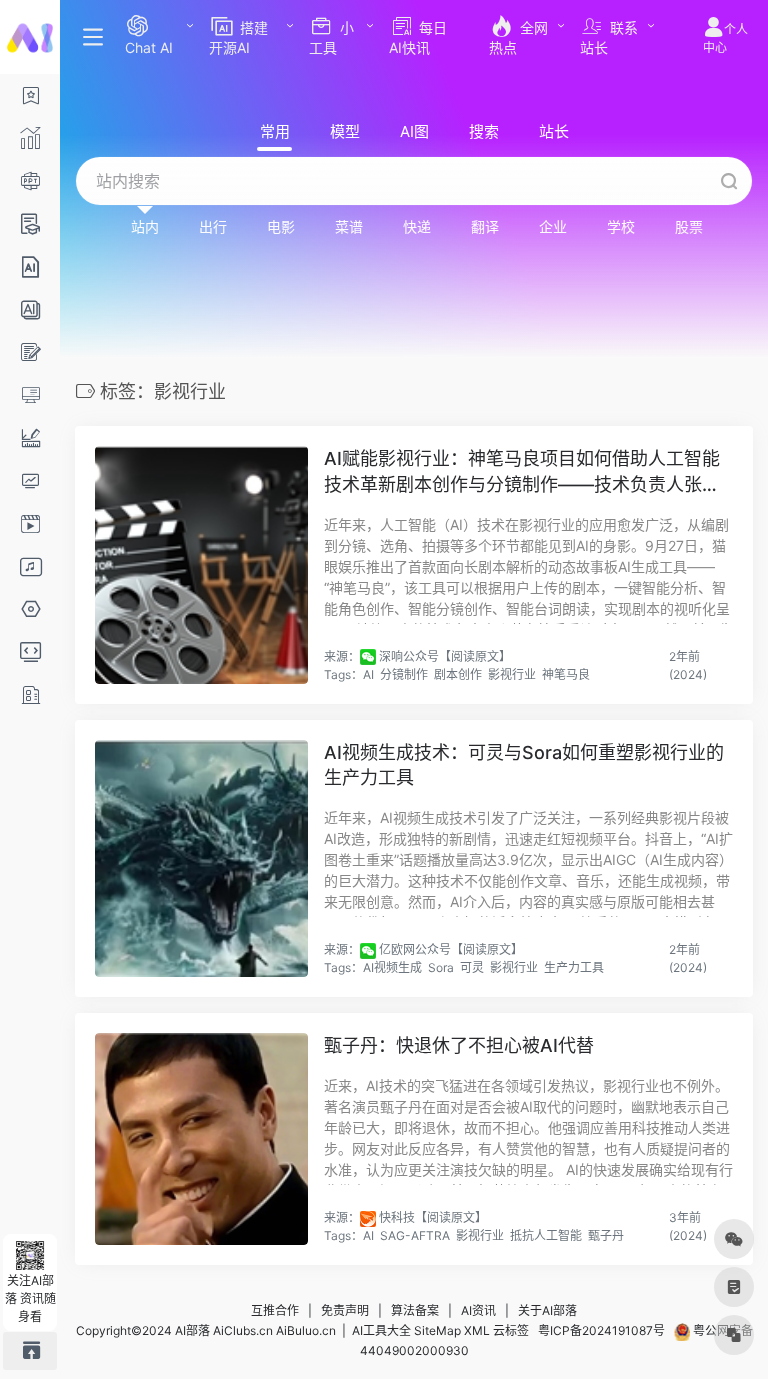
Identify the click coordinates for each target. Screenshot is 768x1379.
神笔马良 (566, 674)
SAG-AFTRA (415, 1235)
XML (477, 1330)
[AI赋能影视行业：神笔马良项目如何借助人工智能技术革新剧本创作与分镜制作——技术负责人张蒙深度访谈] (201, 564)
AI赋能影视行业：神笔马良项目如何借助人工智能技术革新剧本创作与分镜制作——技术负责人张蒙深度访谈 (522, 472)
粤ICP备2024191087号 (601, 1330)
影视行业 (512, 674)
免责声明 (345, 1310)
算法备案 (415, 1310)
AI (368, 674)
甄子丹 (606, 1235)
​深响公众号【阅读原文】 (445, 656)
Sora (441, 967)
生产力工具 (574, 967)
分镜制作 (404, 674)
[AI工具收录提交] (30, 1350)
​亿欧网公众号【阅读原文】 (451, 949)
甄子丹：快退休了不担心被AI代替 (459, 1045)
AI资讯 (478, 1310)
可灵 (472, 967)
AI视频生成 (392, 967)
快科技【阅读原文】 (433, 1217)
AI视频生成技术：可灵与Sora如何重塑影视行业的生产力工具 (524, 765)
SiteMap (437, 1330)
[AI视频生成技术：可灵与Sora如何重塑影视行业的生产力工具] (201, 858)
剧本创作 (458, 674)
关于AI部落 (547, 1310)
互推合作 (275, 1310)
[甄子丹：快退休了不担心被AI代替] (201, 1139)
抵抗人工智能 (546, 1235)
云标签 (511, 1330)
